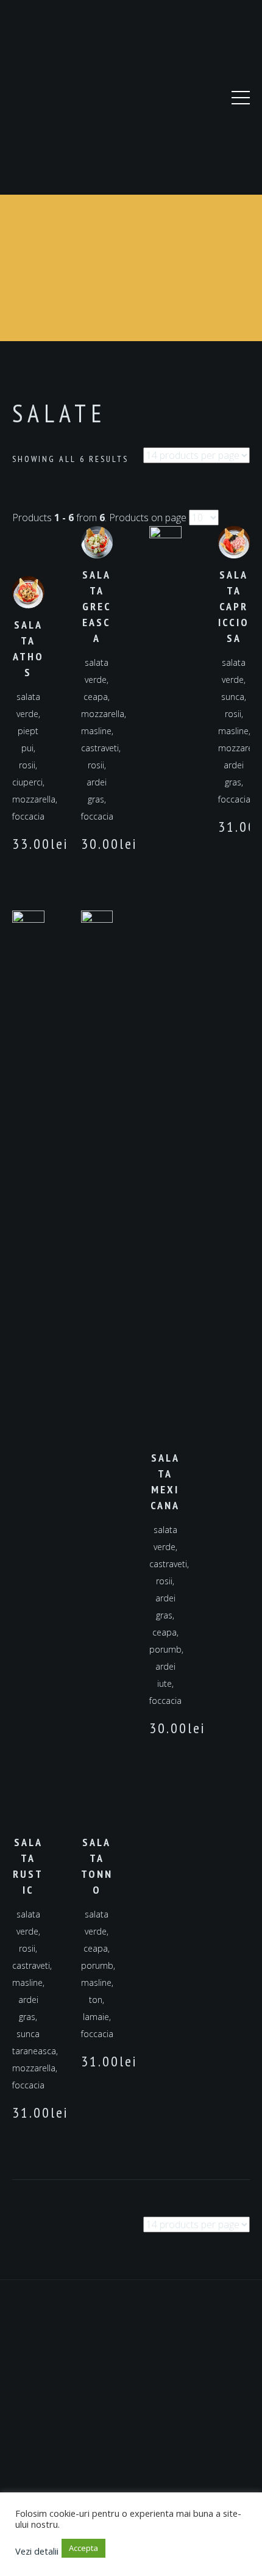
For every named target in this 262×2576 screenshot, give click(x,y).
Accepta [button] (83, 2548)
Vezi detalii (37, 2551)
